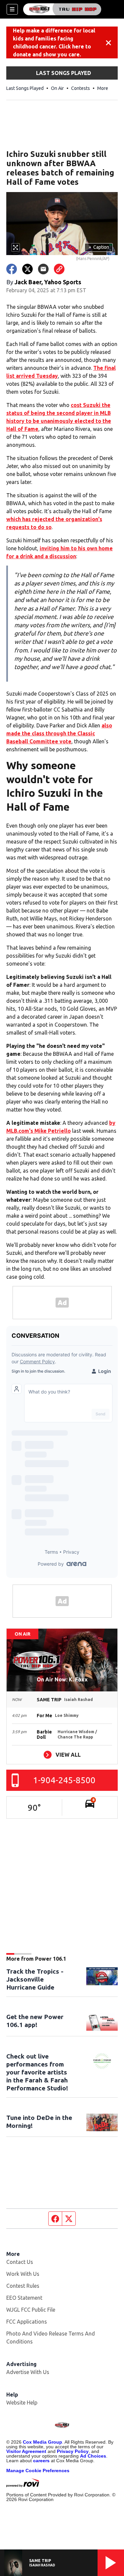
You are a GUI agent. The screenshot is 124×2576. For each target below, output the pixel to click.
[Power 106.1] (62, 9)
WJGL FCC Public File (31, 2310)
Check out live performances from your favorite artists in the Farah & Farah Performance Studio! (37, 2072)
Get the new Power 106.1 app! (35, 2021)
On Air (57, 88)
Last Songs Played (25, 88)
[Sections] (12, 9)
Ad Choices (93, 2456)
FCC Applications (27, 2322)
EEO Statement (24, 2298)
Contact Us (20, 2262)
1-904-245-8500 (64, 1780)
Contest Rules (23, 2286)
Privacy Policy (73, 2451)
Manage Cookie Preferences (38, 2471)
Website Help (22, 2403)
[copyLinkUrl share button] (59, 269)
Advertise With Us (28, 2372)
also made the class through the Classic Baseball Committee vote (59, 733)
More (103, 88)
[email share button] (43, 269)
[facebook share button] (12, 269)
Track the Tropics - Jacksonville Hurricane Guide (35, 1979)
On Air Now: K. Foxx (62, 1679)
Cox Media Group (42, 2442)
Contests (81, 88)
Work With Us (23, 2274)
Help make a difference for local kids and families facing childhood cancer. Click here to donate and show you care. (54, 42)
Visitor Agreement (26, 2451)
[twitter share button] (27, 269)
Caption (99, 247)
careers (41, 2461)
